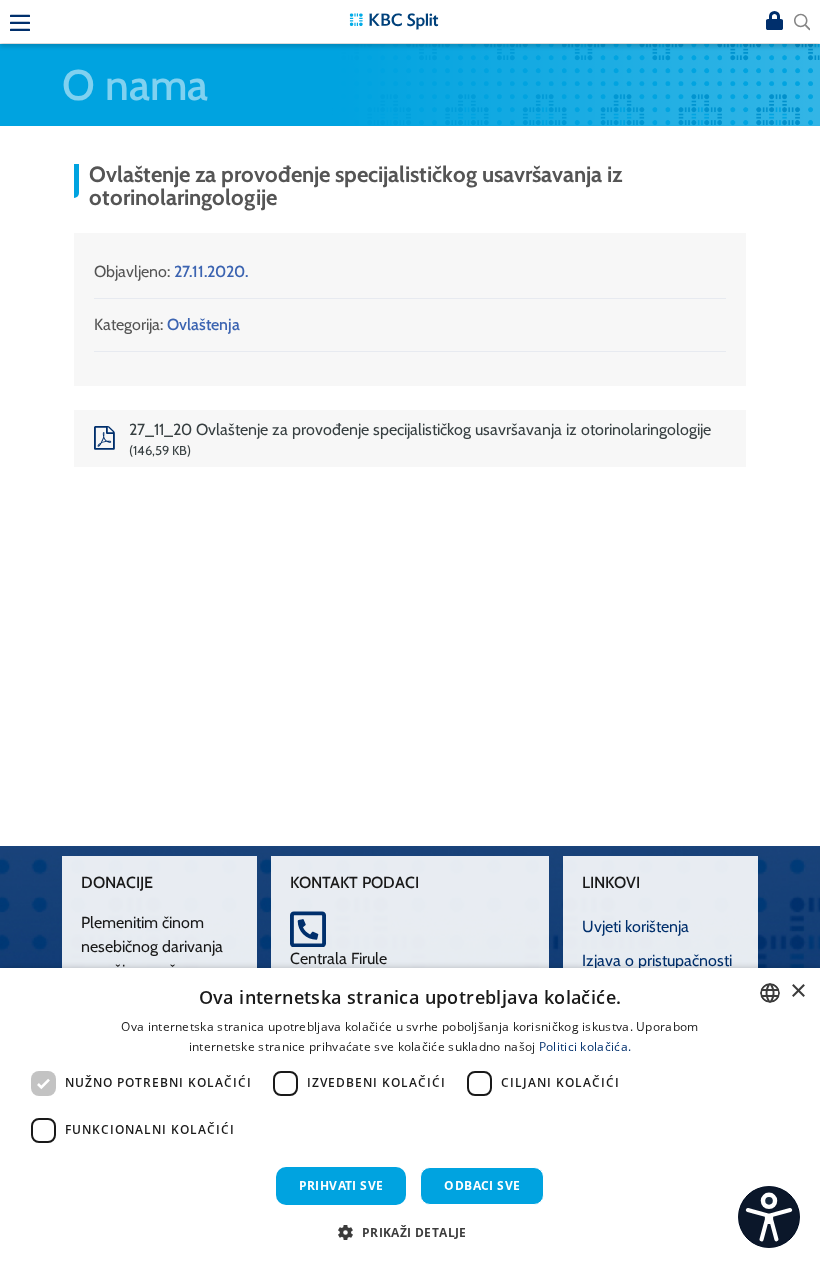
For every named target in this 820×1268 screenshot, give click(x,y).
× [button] (797, 991)
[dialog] (410, 1118)
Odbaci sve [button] (482, 1185)
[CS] (769, 1217)
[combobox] (770, 993)
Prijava (774, 22)
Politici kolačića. (585, 1046)
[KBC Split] (394, 19)
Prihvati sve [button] (341, 1185)
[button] (409, 1232)
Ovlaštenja (203, 324)
